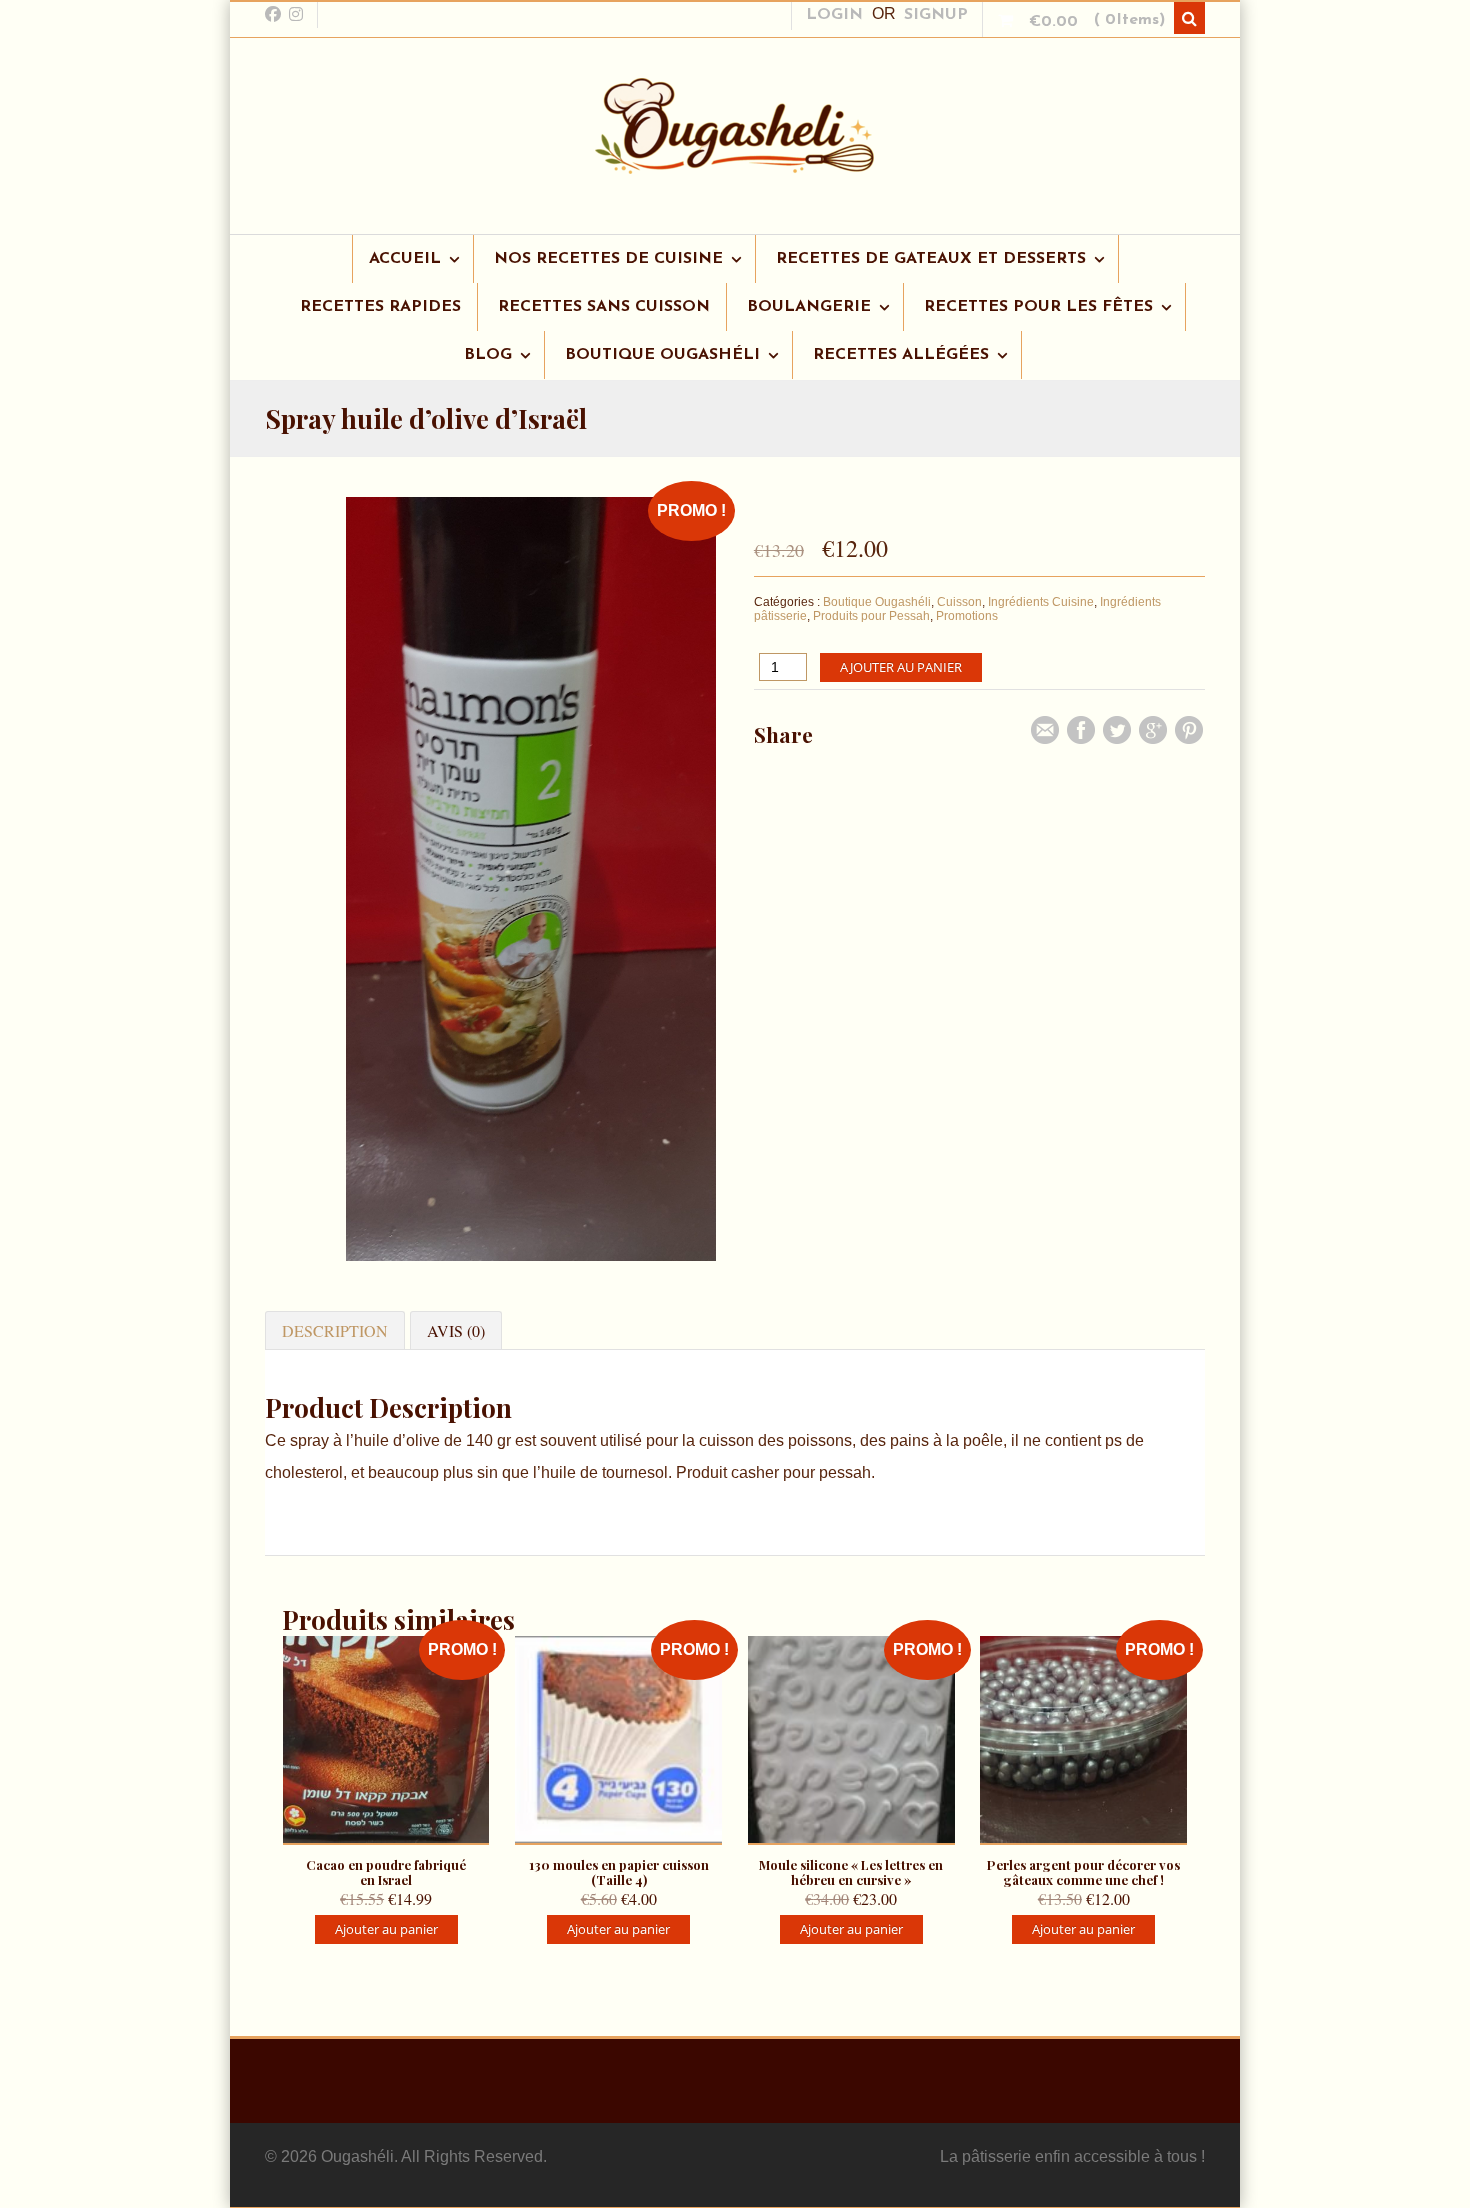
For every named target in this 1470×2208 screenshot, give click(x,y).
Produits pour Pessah (871, 616)
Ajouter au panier (901, 667)
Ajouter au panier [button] (386, 1929)
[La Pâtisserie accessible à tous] (735, 164)
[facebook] (273, 14)
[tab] (335, 1330)
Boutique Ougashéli (877, 602)
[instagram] (296, 14)
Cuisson (959, 602)
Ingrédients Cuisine (1041, 602)
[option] (531, 884)
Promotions (967, 616)
